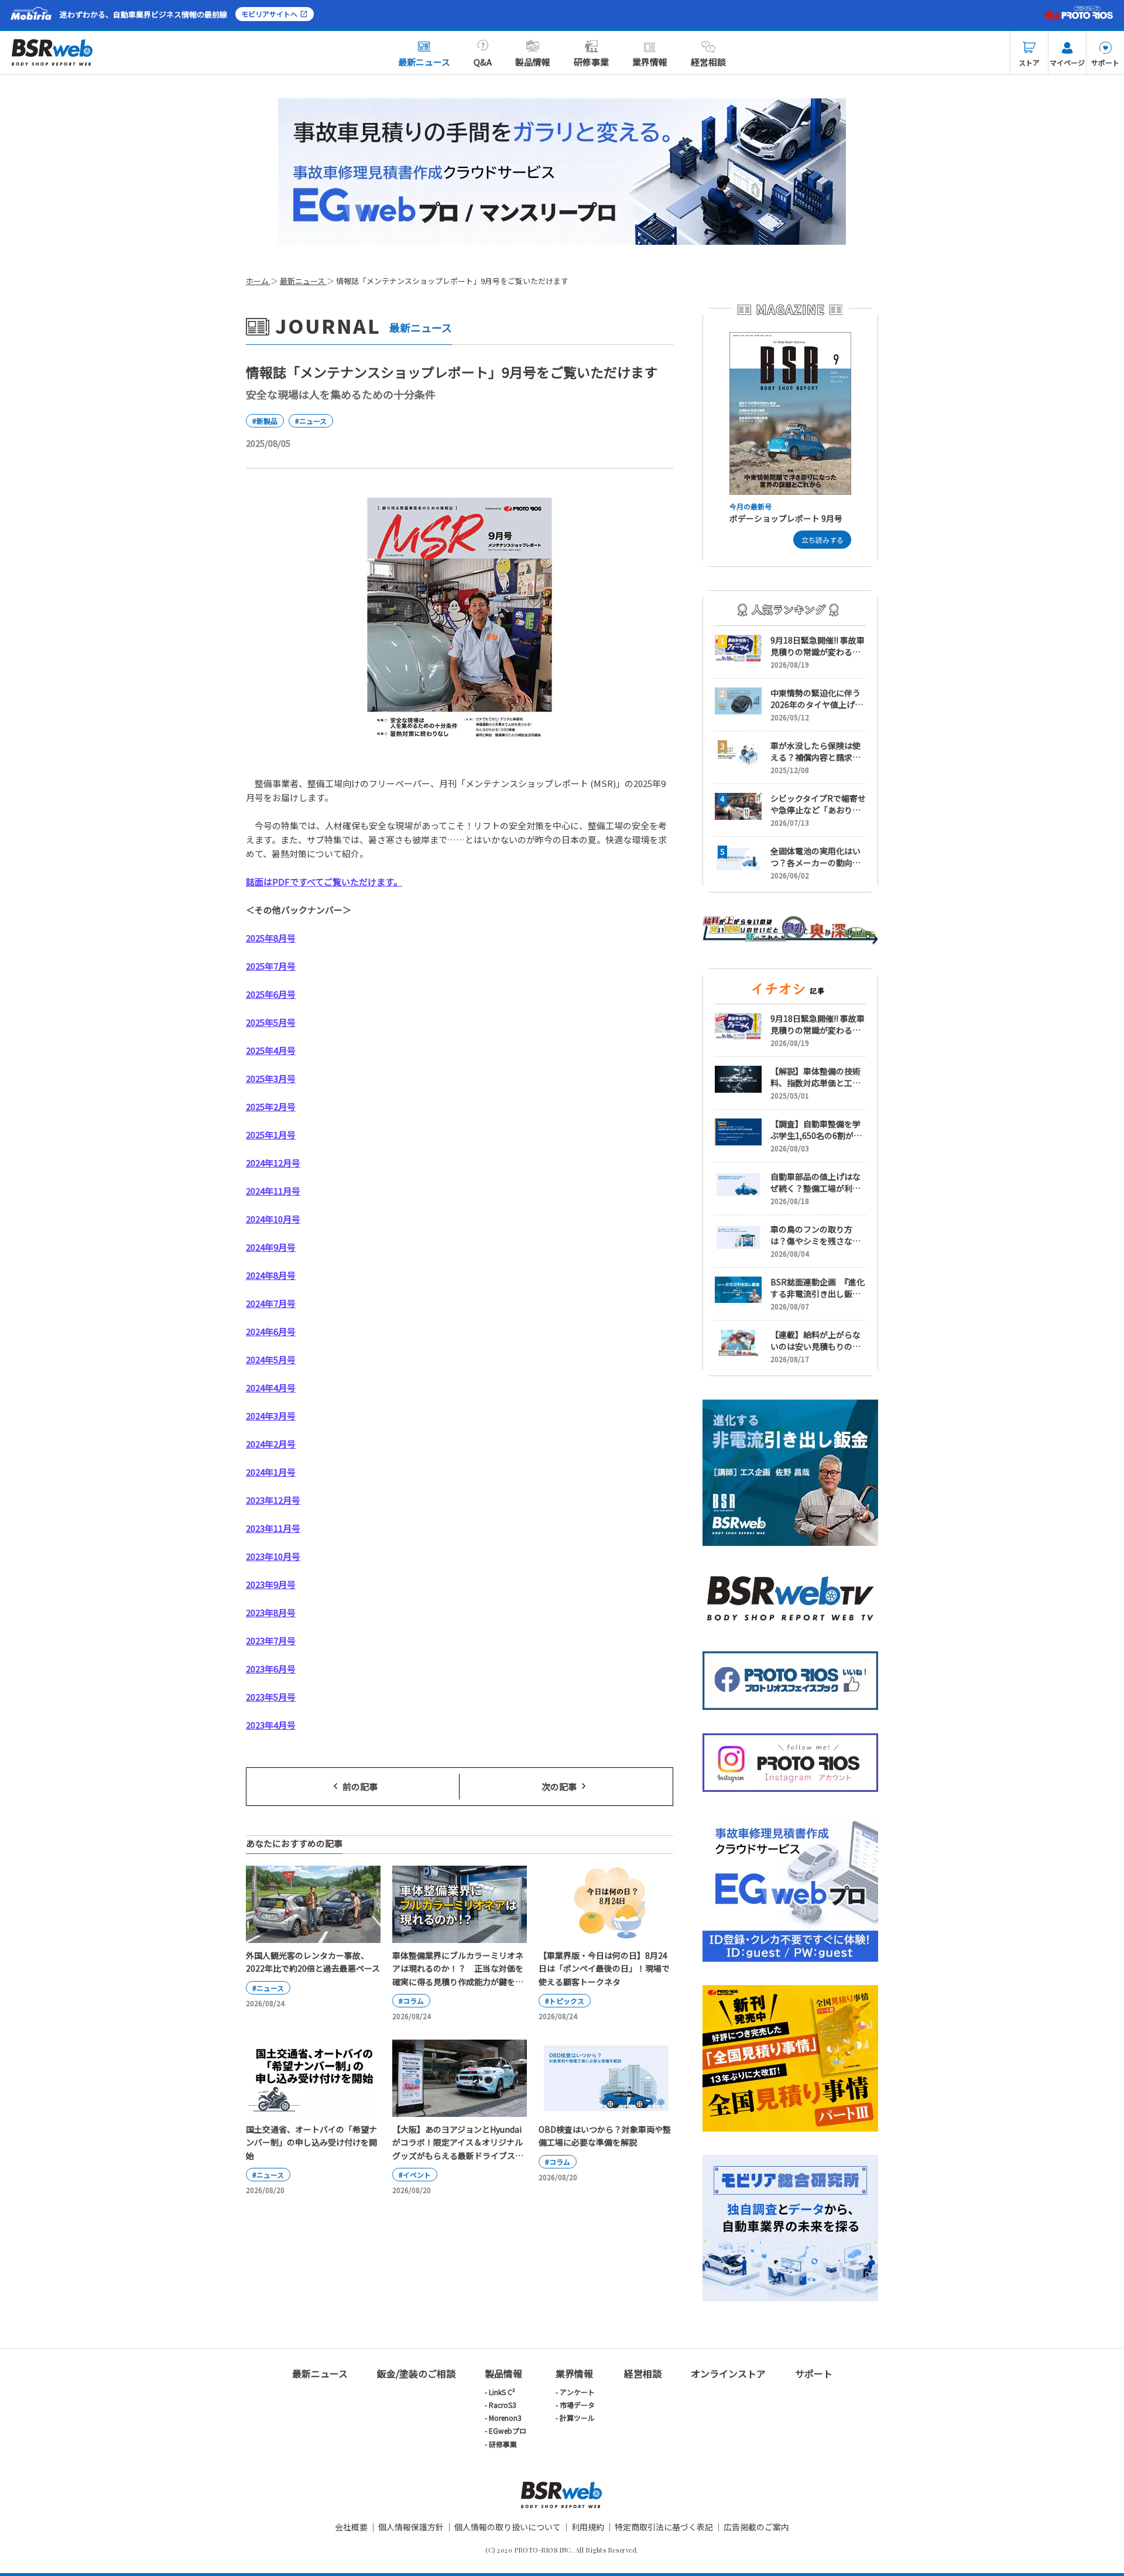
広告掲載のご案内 (756, 2527)
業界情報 (650, 62)
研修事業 (591, 62)
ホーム (258, 281)
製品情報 (533, 62)
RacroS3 (503, 2405)
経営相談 (708, 62)
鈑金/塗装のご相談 (416, 2373)
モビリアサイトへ (269, 14)
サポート (1105, 62)
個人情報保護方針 (411, 2527)
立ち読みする (823, 540)
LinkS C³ (502, 2392)
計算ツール (577, 2418)
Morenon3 (505, 2418)
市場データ (577, 2405)
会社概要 (351, 2527)
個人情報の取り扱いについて (508, 2527)
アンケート (577, 2392)
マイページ (1067, 62)
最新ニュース (424, 62)
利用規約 (588, 2527)
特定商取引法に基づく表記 (664, 2527)
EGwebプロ (508, 2430)
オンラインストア (728, 2373)
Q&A (483, 62)
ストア (1029, 62)
